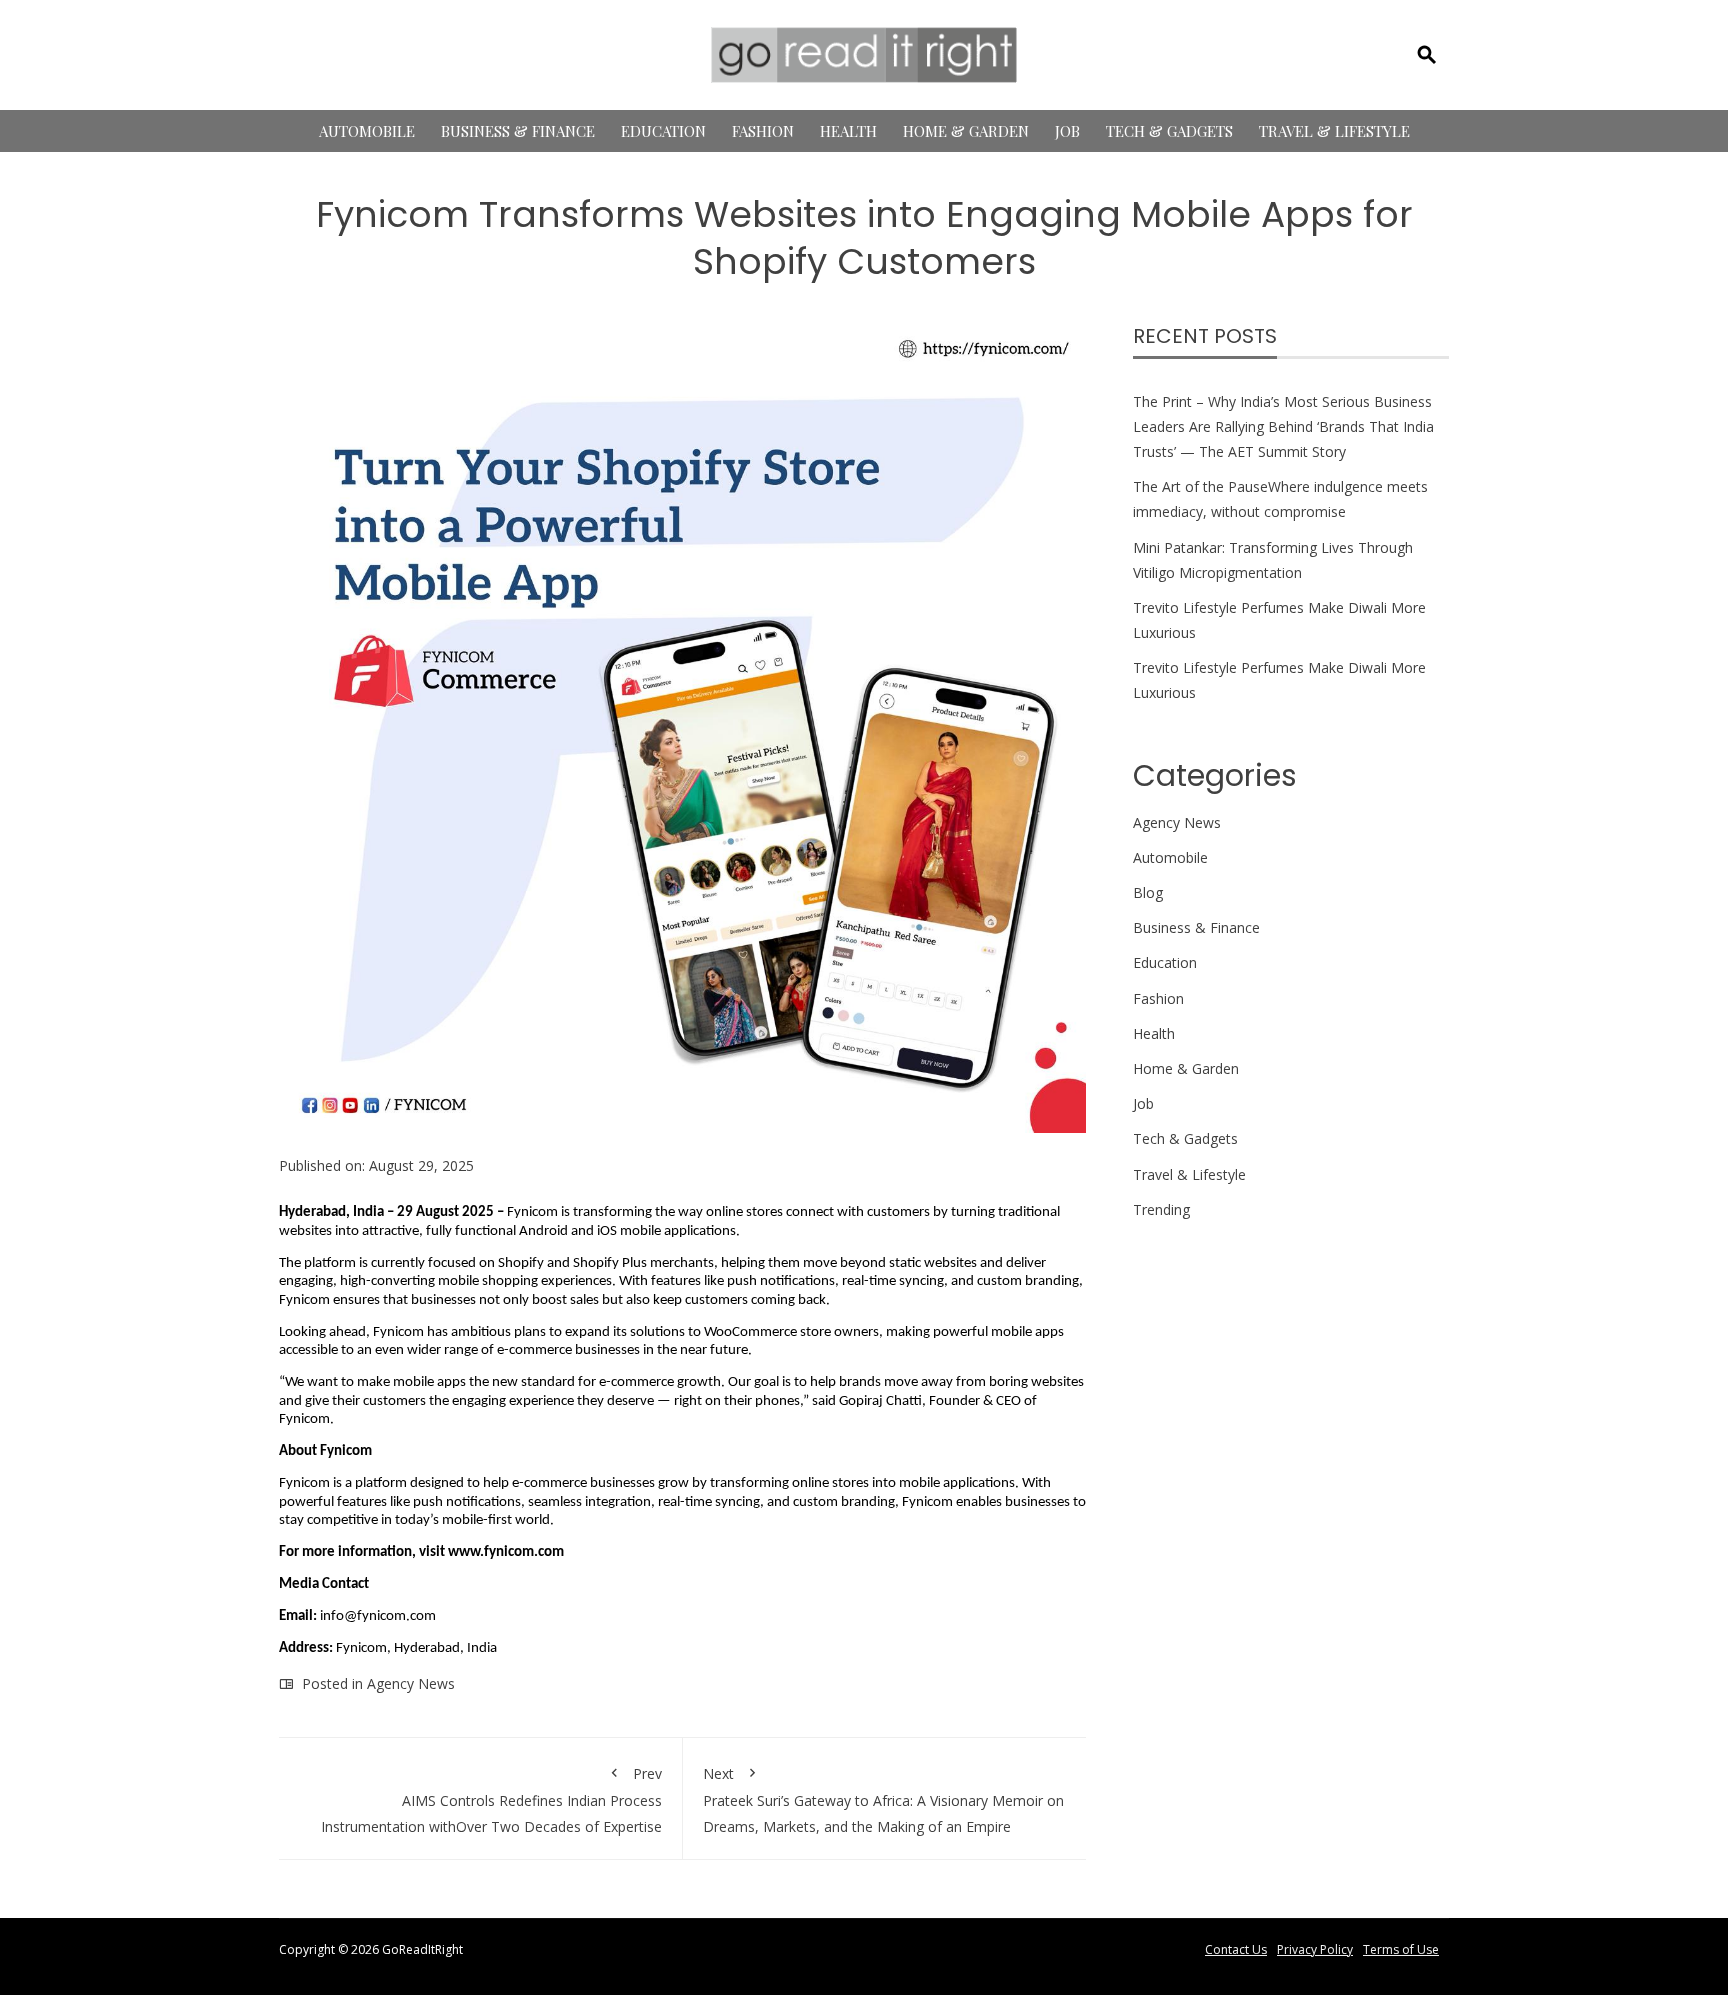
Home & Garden (966, 131)
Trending (1161, 1209)
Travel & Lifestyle (1334, 131)
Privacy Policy (1315, 1949)
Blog (1148, 892)
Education (663, 131)
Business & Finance (518, 131)
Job (1067, 131)
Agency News (411, 1683)
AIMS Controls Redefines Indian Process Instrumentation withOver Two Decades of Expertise (491, 1799)
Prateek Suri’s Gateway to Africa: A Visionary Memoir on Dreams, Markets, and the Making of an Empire (883, 1799)
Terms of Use (1401, 1949)
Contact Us (1236, 1949)
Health (848, 131)
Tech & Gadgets (1169, 131)
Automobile (367, 131)
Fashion (763, 131)
